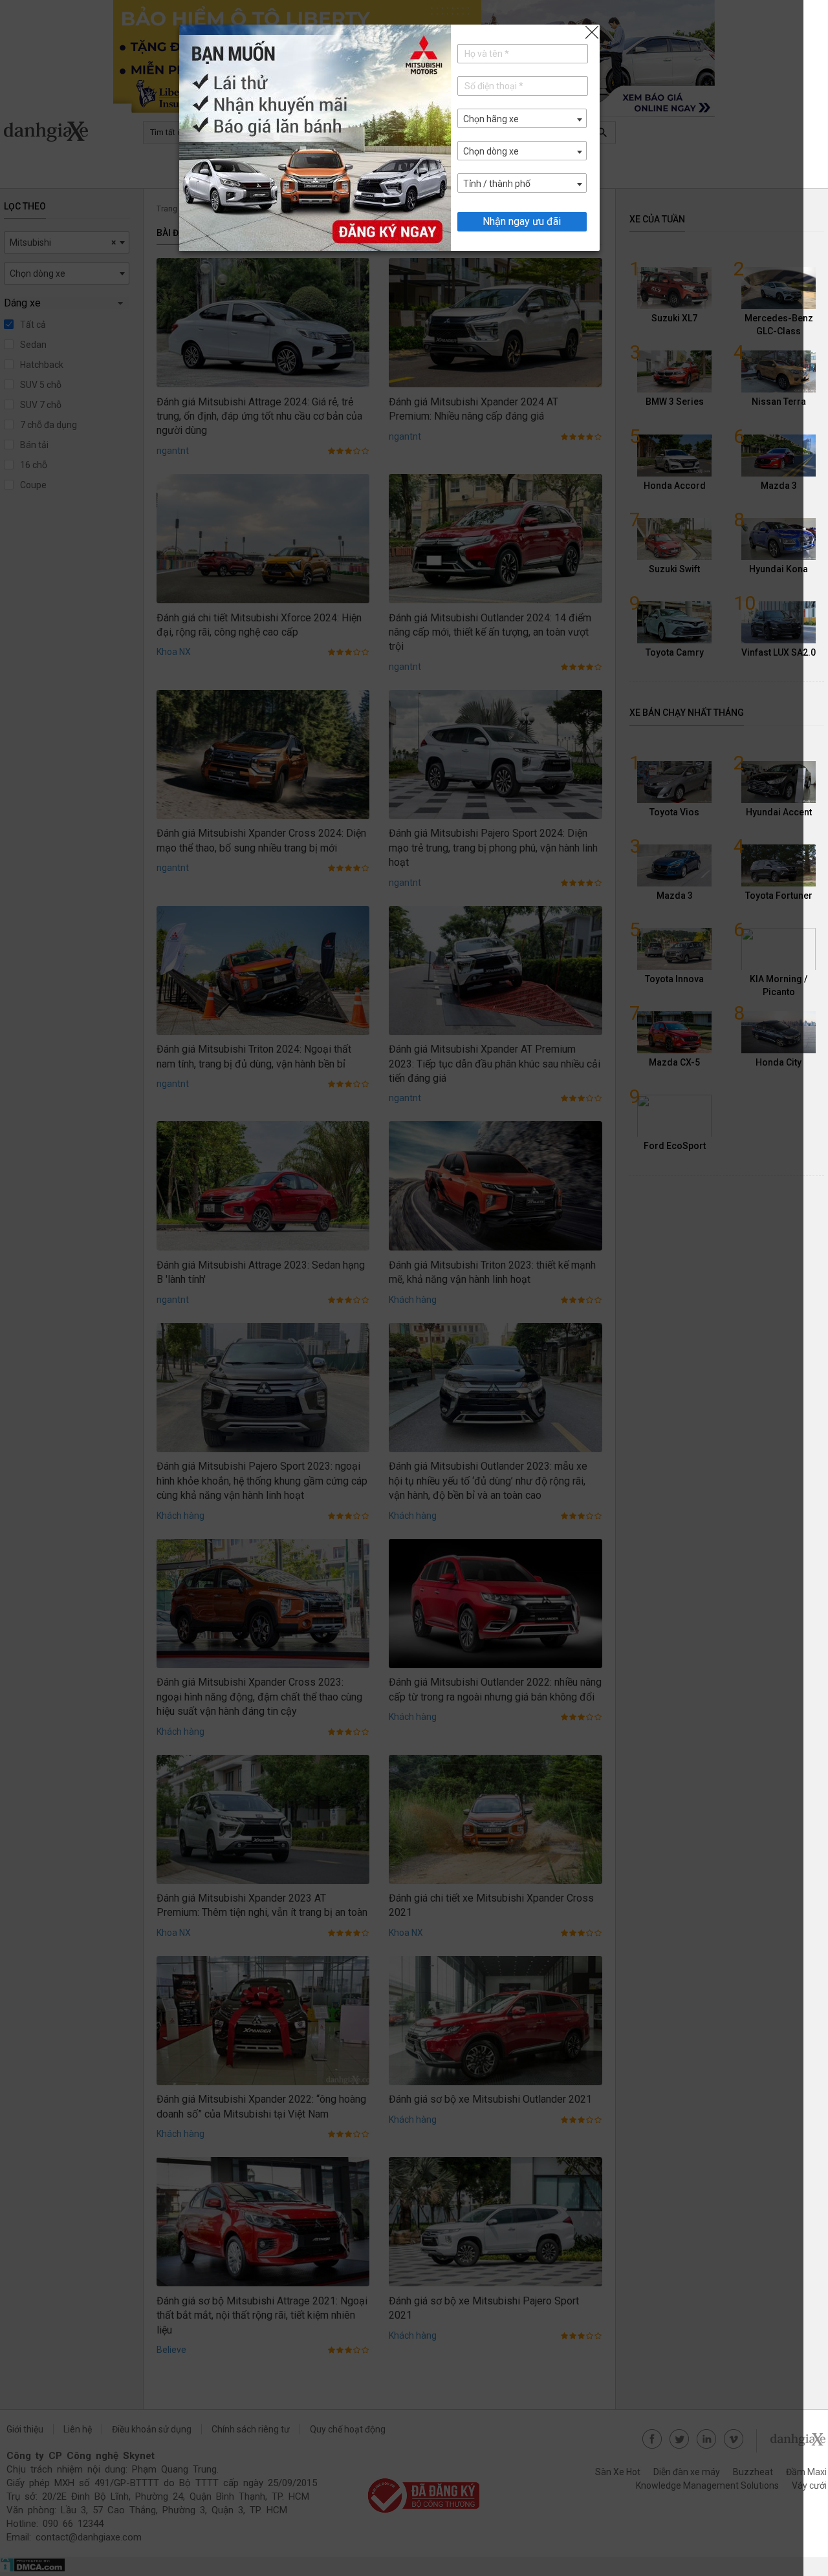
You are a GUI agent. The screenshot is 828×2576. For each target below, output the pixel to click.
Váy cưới (809, 2485)
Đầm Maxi (806, 2472)
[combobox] (522, 118)
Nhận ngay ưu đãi (522, 221)
